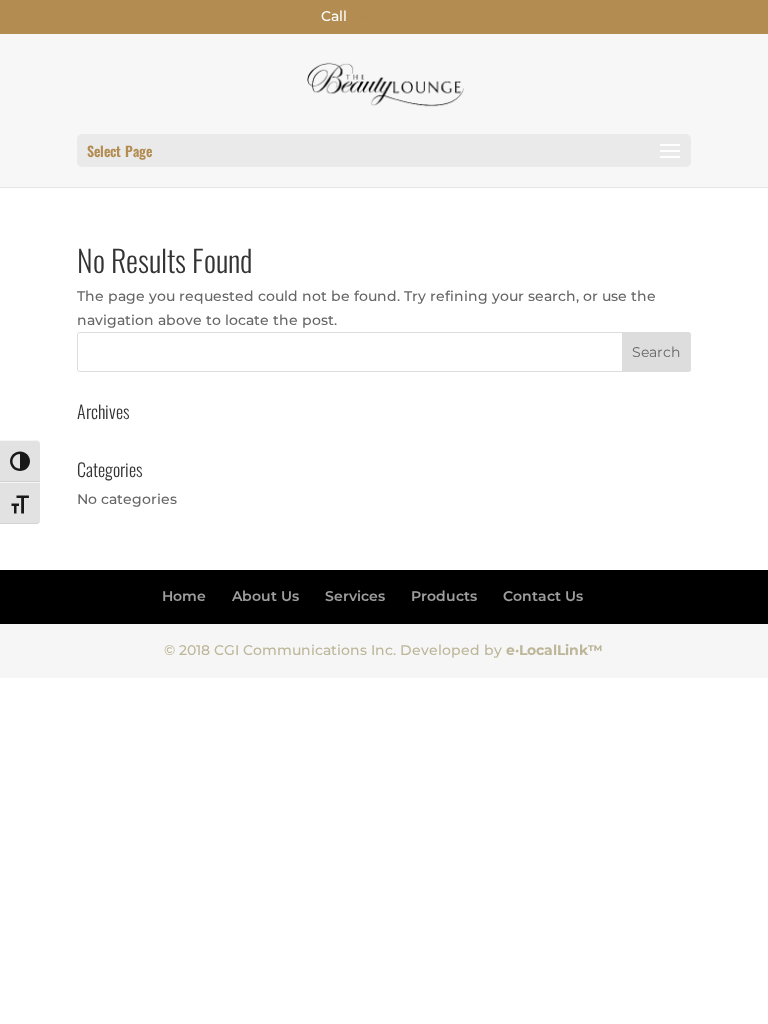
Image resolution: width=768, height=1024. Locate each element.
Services (355, 596)
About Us (265, 596)
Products (444, 596)
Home (184, 596)
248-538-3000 (399, 16)
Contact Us (543, 596)
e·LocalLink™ (554, 650)
